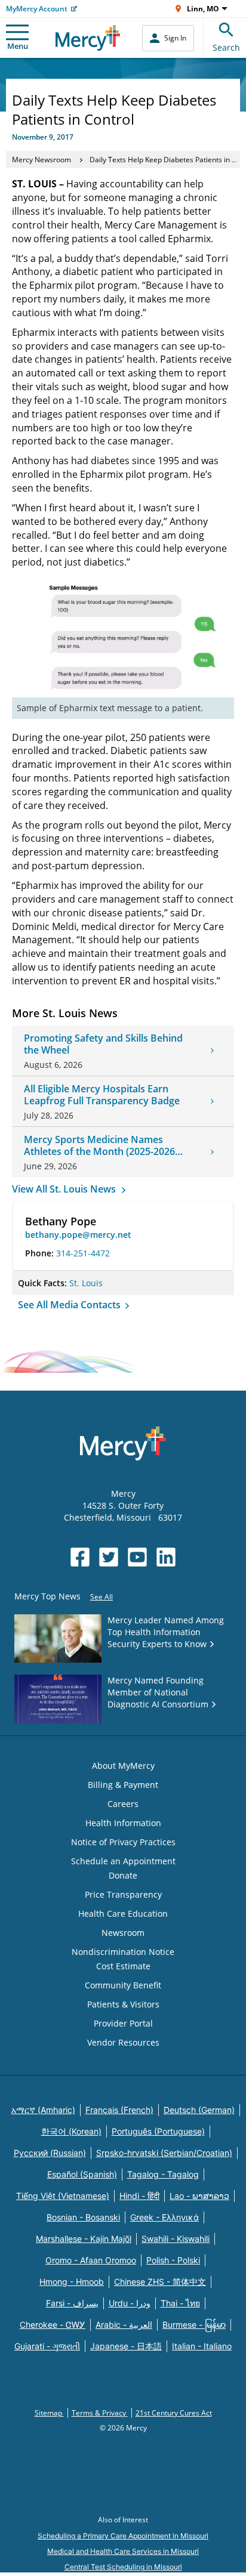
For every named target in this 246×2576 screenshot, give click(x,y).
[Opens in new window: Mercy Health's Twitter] (109, 1557)
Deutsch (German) (199, 2110)
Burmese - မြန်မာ (194, 2325)
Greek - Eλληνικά (164, 2217)
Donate (123, 1875)
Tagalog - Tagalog (163, 2174)
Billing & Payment (123, 1785)
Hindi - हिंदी (139, 2196)
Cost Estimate (123, 1966)
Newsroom (123, 1933)
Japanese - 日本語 (126, 2346)
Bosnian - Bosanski (83, 2217)
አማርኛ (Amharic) (43, 2110)
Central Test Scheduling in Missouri (123, 2567)
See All (102, 1597)
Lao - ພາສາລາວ (199, 2196)
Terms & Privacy (100, 2413)
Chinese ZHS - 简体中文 (160, 2282)
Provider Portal (123, 2023)
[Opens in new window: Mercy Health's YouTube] (137, 1557)
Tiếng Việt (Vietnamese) (63, 2196)
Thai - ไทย (180, 2303)
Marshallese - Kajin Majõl (84, 2239)
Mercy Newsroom (41, 160)
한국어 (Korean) (71, 2131)
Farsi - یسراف (72, 2303)
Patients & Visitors (123, 2004)
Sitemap (49, 2413)
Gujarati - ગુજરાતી (47, 2346)
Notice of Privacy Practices (123, 1842)
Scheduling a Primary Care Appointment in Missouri (123, 2536)
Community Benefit (123, 1985)
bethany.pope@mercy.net (78, 1235)
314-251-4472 (83, 1253)
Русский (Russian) (50, 2153)
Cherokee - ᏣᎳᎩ (53, 2325)
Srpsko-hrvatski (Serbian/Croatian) (164, 2153)
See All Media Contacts (70, 1305)
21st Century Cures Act (174, 2413)
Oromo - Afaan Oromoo (91, 2260)
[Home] (88, 38)
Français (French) (119, 2110)
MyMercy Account (37, 9)
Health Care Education (123, 1914)
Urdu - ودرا (130, 2303)
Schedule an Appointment (123, 1861)
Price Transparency (123, 1894)
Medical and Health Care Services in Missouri (123, 2551)
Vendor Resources (123, 2042)
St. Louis (86, 1283)
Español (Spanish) (82, 2174)
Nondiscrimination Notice (123, 1952)
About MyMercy (123, 1766)
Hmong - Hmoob (72, 2282)
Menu (18, 46)
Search (226, 47)
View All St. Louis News (65, 1189)
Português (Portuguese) (158, 2131)
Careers (123, 1804)
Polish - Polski (173, 2260)
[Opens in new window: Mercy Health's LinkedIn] (166, 1557)
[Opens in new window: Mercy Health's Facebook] (80, 1557)
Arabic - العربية (124, 2325)
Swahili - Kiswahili (176, 2239)
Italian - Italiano (202, 2346)
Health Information (123, 1823)
